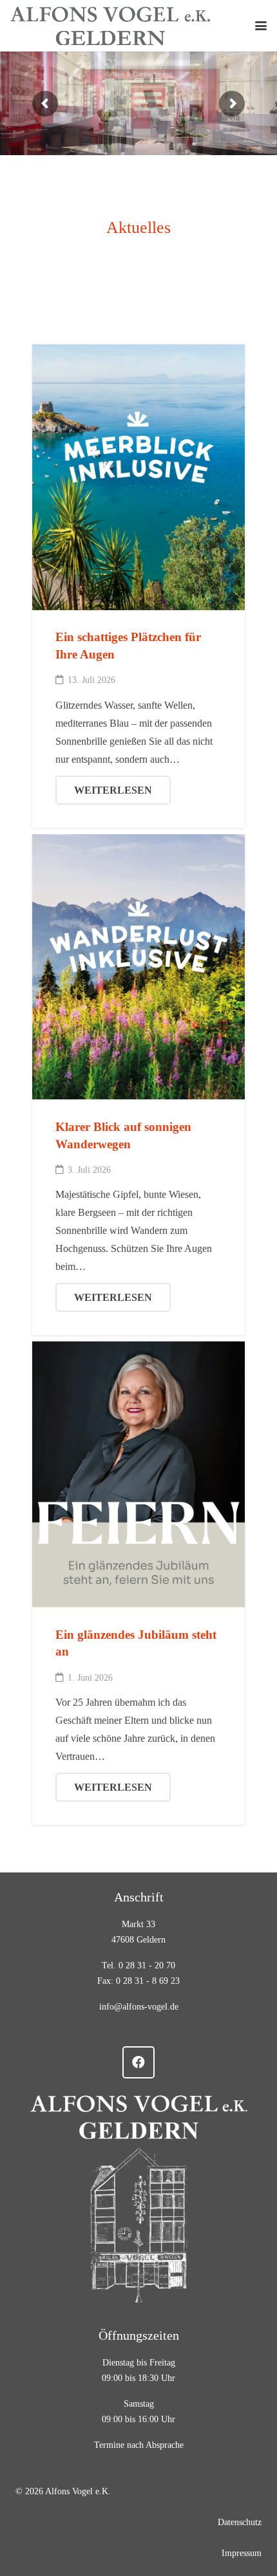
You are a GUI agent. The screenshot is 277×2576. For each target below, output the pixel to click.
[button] (261, 26)
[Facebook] (138, 2062)
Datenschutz (240, 2522)
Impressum (242, 2553)
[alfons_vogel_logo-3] (110, 26)
